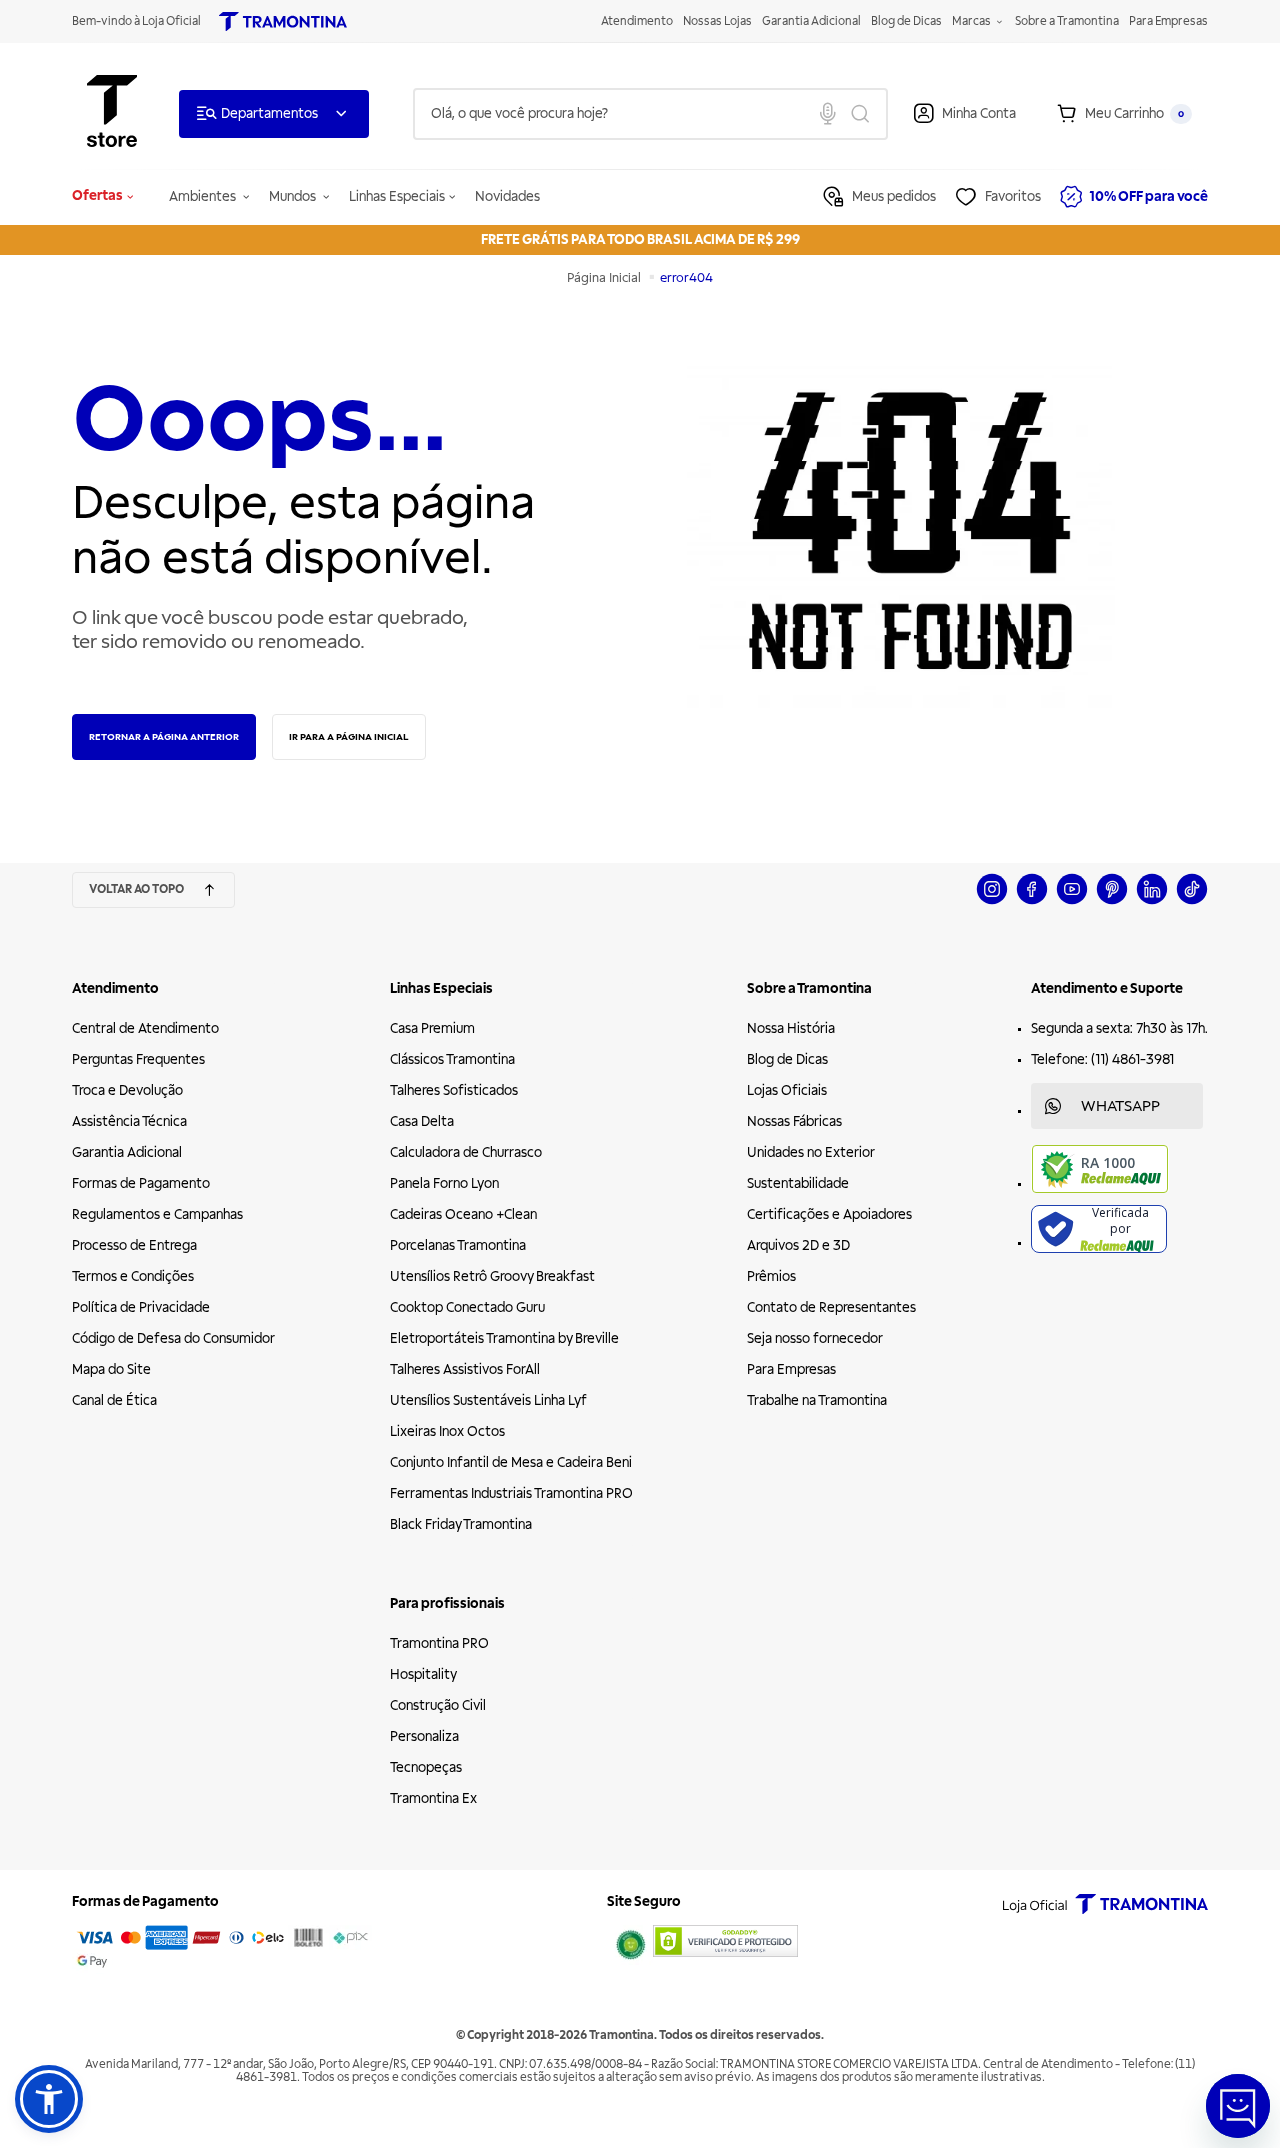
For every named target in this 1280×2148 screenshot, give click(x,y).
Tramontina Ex (433, 1798)
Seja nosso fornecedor (815, 1338)
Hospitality (423, 1674)
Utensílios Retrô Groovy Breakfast (492, 1276)
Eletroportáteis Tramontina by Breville (504, 1338)
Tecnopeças (426, 1767)
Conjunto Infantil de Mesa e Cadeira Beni (511, 1462)
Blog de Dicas (906, 21)
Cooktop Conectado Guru (467, 1307)
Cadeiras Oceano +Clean (463, 1214)
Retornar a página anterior (164, 736)
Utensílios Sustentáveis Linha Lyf (488, 1400)
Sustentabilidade (798, 1183)
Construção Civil (438, 1705)
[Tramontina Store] (112, 113)
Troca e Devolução (127, 1090)
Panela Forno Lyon (444, 1183)
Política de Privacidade (141, 1307)
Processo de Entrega (134, 1245)
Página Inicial (605, 278)
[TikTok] (1192, 901)
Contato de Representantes (831, 1307)
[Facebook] (1032, 901)
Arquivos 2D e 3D (798, 1245)
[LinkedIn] (1152, 901)
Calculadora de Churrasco (466, 1152)
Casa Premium (432, 1028)
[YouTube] (1072, 901)
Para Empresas (1168, 21)
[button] (49, 2099)
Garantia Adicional (811, 21)
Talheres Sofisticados (454, 1090)
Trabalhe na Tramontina (817, 1400)
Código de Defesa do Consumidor (173, 1338)
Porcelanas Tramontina (458, 1245)
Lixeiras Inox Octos (447, 1431)
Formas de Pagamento (141, 1183)
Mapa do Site (111, 1369)
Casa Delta (422, 1121)
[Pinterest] (1112, 901)
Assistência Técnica (129, 1121)
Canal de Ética (114, 1400)
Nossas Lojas (717, 21)
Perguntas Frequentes (138, 1059)
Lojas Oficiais (787, 1090)
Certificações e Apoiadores (829, 1214)
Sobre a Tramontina (1067, 21)
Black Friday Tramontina (461, 1524)
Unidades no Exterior (811, 1152)
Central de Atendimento (145, 1028)
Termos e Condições (133, 1276)
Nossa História (791, 1028)
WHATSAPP (1120, 1106)
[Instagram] (992, 901)
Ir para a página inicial (349, 736)
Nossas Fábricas (794, 1121)
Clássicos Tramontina (452, 1059)
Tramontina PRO (439, 1643)
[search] (650, 114)
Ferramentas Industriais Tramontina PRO (511, 1493)
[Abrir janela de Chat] (1238, 2106)
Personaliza (424, 1736)
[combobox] (650, 114)
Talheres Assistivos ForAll (465, 1369)
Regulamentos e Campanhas (157, 1214)
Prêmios (771, 1276)
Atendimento (637, 21)
